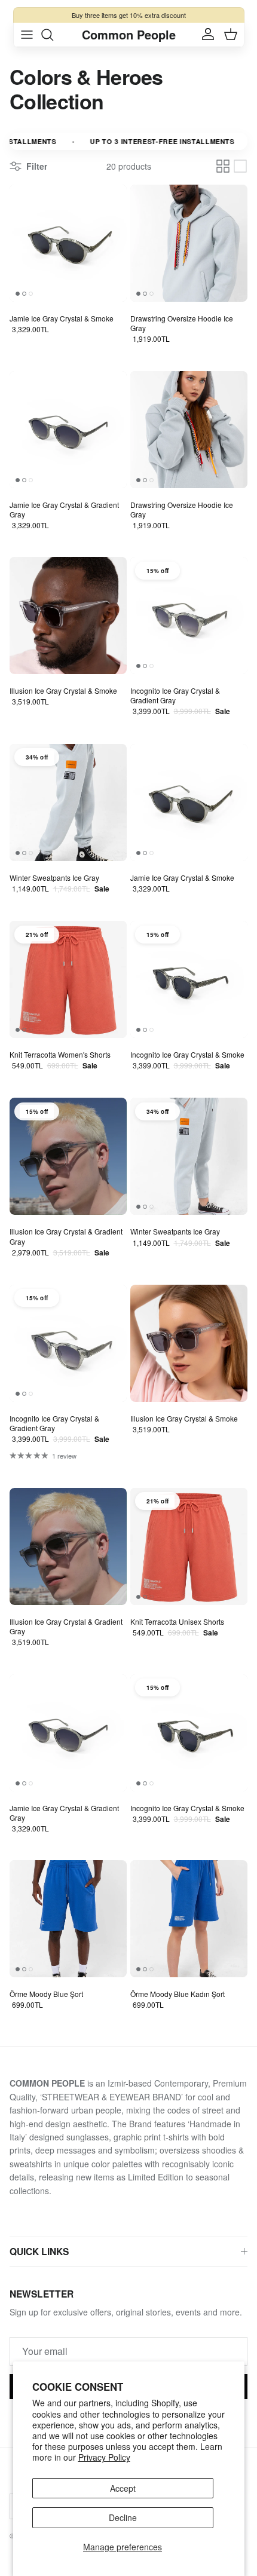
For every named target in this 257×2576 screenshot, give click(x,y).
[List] (240, 166)
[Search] (53, 35)
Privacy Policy (104, 2457)
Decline (123, 2517)
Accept (123, 2488)
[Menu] (27, 35)
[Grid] (223, 166)
